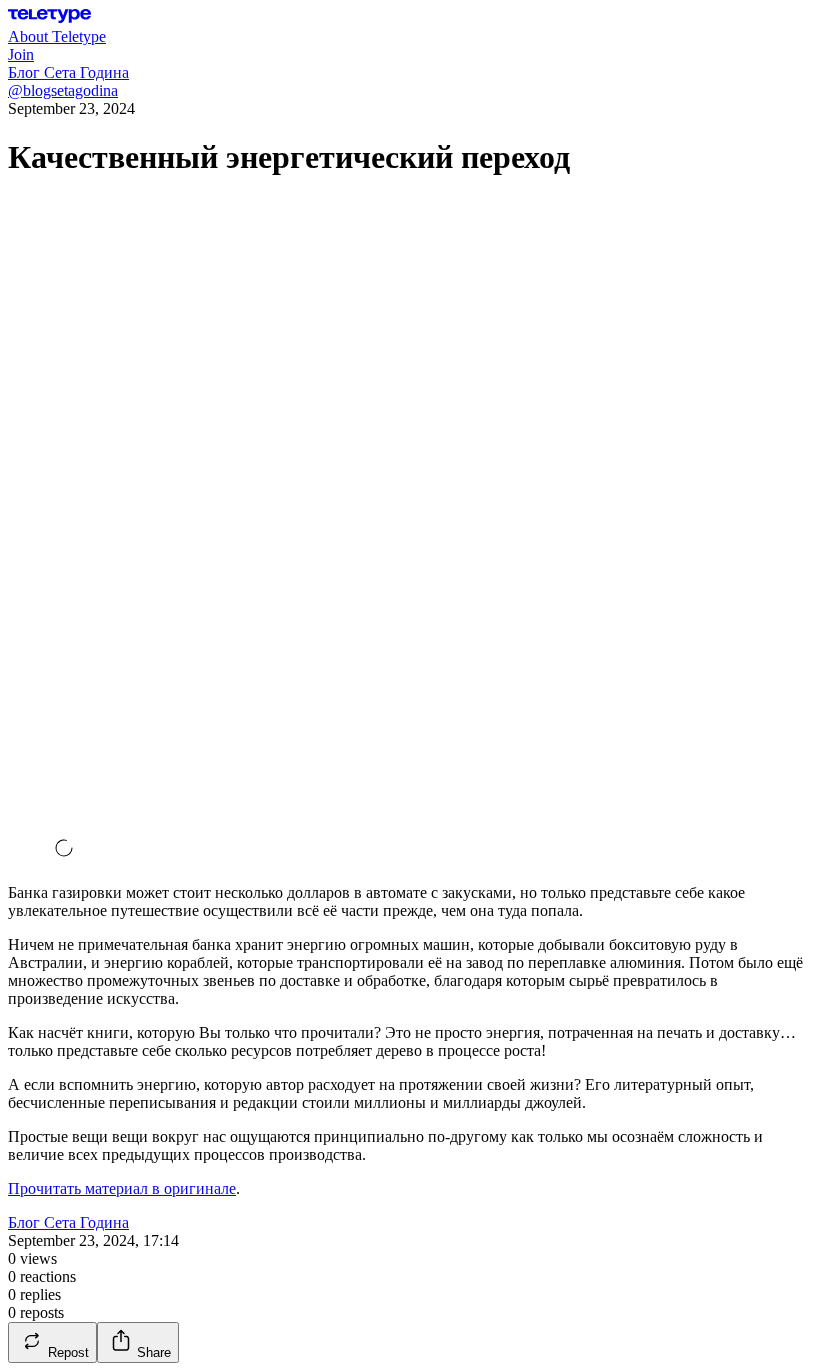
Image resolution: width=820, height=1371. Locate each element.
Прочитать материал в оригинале (122, 1188)
